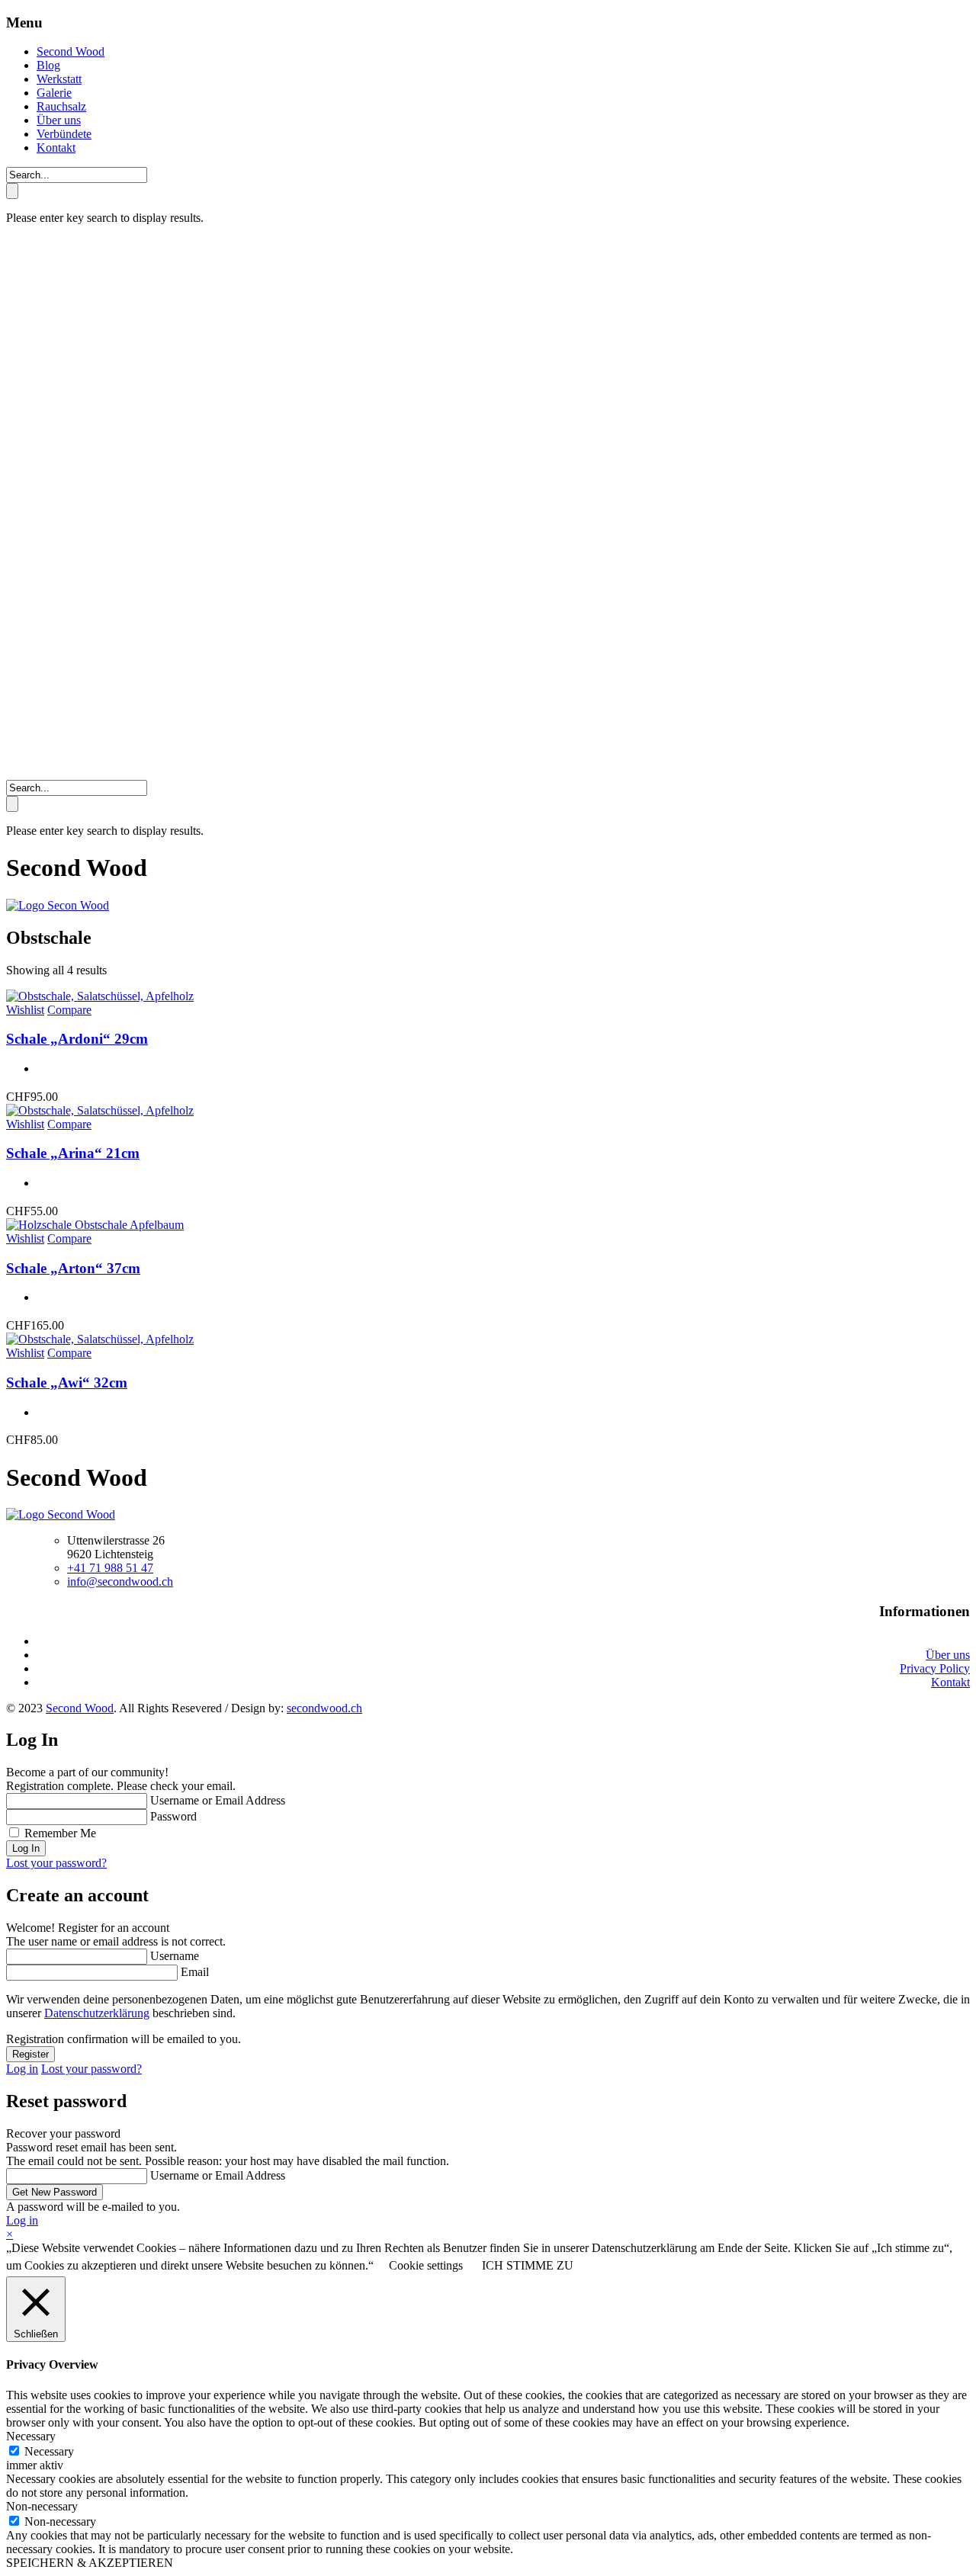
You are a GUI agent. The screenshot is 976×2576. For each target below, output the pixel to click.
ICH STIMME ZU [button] (528, 2265)
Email (195, 1972)
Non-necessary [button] (42, 2506)
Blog (48, 65)
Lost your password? (56, 1863)
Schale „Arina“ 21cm (73, 1153)
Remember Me (60, 1833)
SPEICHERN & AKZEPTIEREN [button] (90, 2563)
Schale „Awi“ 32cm (67, 1383)
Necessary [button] (31, 2436)
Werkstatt (59, 79)
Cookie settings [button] (426, 2265)
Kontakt (56, 148)
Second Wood (71, 51)
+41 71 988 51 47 (110, 1568)
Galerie (54, 93)
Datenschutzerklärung (97, 2013)
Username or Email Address (218, 1800)
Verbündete (64, 134)
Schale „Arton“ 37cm (73, 1268)
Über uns (59, 120)
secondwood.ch (324, 1708)
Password (173, 1816)
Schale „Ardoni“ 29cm (77, 1039)
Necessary (49, 2451)
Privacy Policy (935, 1668)
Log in (22, 2069)
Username (175, 1956)
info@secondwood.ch (120, 1582)
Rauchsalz (61, 106)
